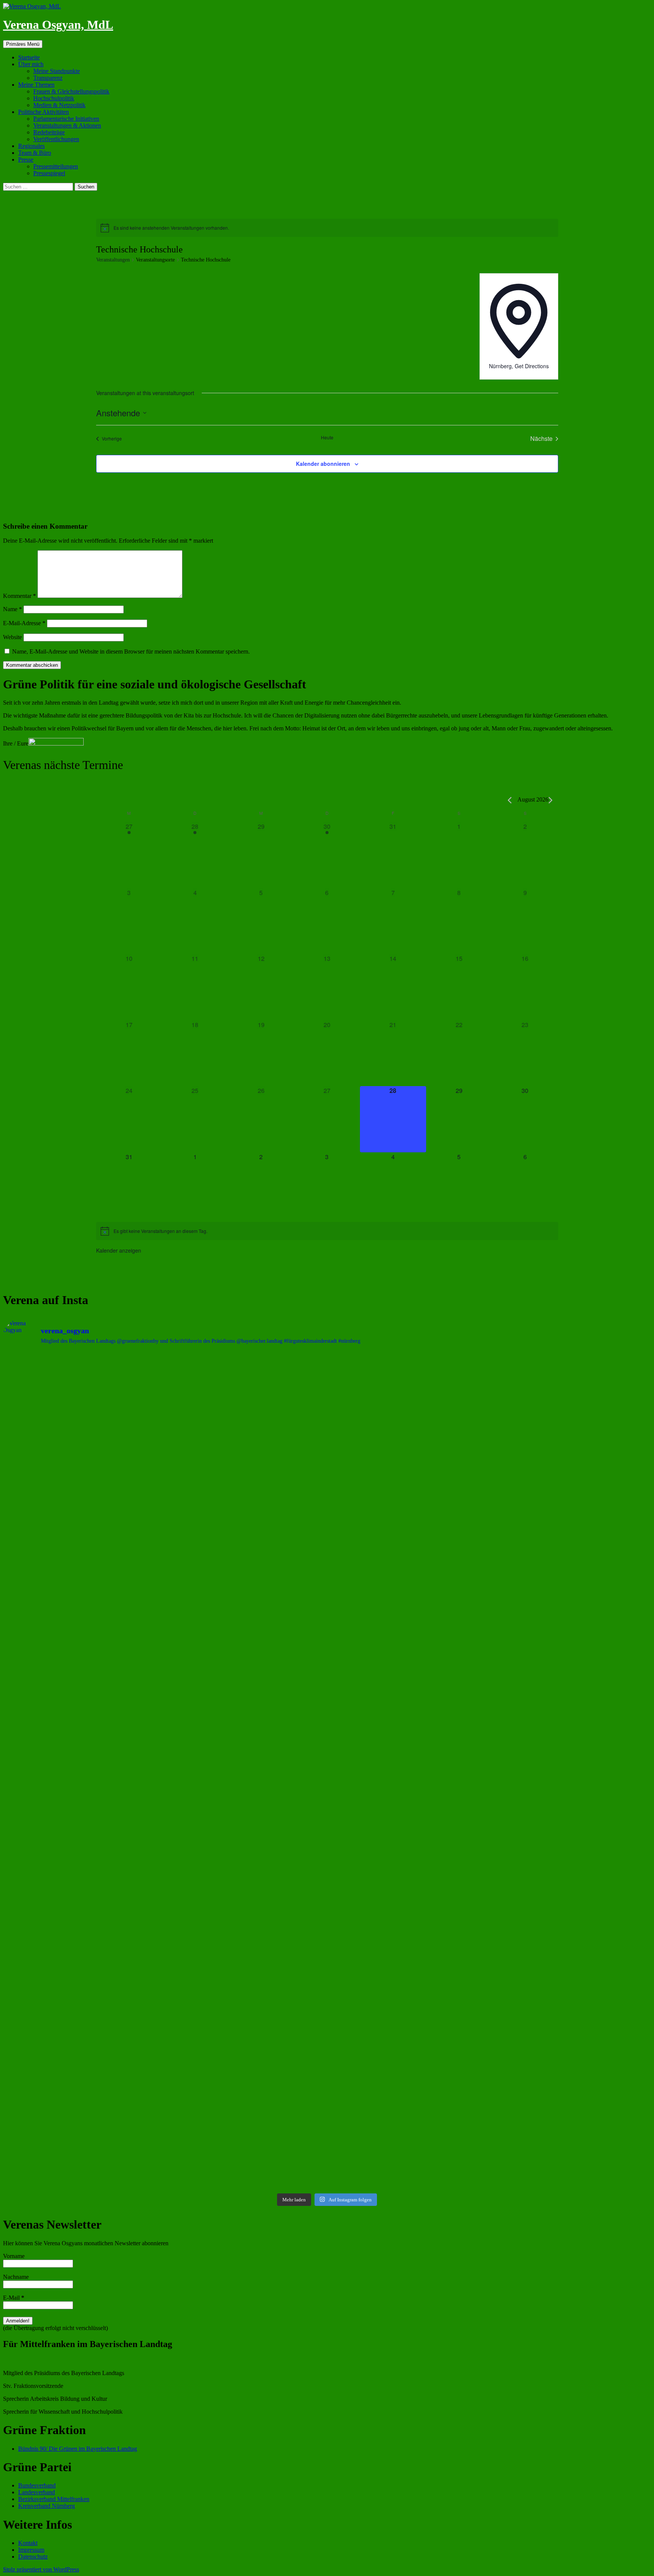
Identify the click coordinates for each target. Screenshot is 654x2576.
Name (12, 609)
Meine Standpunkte (57, 71)
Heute (327, 437)
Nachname (16, 2277)
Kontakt (28, 2543)
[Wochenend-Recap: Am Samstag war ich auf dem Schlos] (246, 1996)
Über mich (31, 64)
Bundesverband (37, 2485)
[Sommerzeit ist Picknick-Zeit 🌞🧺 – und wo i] (409, 1407)
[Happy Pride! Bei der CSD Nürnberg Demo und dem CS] (83, 1557)
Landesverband (37, 2492)
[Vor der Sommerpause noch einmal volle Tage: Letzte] (246, 1622)
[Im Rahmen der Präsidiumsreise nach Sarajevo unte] (572, 1922)
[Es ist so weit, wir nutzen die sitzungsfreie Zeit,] (572, 1438)
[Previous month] (510, 800)
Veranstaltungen (113, 260)
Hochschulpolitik (54, 98)
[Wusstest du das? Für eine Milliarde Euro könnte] (409, 1997)
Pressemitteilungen (56, 166)
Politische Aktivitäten (44, 112)
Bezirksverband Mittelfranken (54, 2499)
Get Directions (532, 366)
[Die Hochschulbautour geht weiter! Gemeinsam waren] (246, 1438)
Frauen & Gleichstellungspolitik (71, 91)
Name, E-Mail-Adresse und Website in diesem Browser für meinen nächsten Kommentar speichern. (131, 651)
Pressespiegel (49, 173)
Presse (26, 160)
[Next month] (550, 800)
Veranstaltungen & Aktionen (67, 125)
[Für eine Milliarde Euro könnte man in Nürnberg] (572, 1997)
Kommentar (19, 596)
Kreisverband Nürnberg (47, 2506)
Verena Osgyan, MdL (58, 25)
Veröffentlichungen (56, 139)
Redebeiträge (49, 132)
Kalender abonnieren (323, 464)
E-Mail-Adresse (24, 623)
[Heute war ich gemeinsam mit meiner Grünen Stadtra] (572, 1595)
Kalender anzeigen (119, 1250)
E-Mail (14, 2298)
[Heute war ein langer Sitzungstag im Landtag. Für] (572, 1803)
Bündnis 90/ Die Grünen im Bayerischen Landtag (78, 2449)
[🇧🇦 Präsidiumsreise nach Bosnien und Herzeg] (409, 1923)
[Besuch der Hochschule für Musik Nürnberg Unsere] (83, 1441)
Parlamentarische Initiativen (66, 119)
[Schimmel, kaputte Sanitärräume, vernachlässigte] (409, 1803)
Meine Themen (36, 85)
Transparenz (48, 78)
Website (12, 637)
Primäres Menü (23, 44)
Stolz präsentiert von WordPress (41, 2569)
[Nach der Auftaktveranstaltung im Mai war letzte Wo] (83, 2081)
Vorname (14, 2256)
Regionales (31, 146)
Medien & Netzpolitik (59, 105)
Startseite (29, 57)
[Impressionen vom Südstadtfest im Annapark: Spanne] (83, 1906)
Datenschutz (33, 2557)
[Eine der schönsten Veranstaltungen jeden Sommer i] (246, 1799)
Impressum (31, 2550)
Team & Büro (35, 153)
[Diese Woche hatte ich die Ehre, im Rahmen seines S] (409, 1602)
